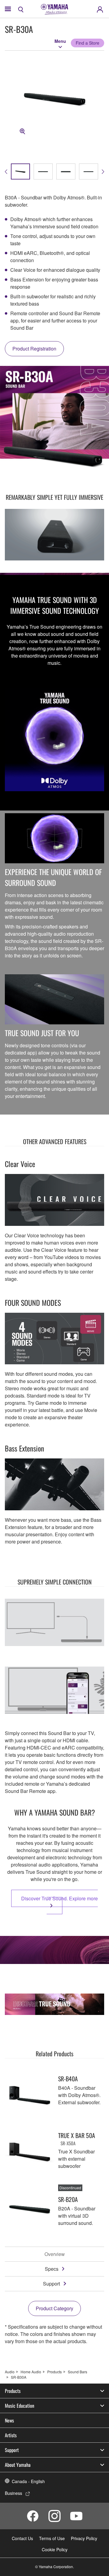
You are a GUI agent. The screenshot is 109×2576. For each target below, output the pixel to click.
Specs (52, 2269)
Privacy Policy (84, 2538)
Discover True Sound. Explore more (59, 1898)
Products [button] (13, 2391)
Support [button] (12, 2450)
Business (13, 2493)
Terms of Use (52, 2538)
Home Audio (31, 2372)
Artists (11, 2435)
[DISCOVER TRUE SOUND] (54, 2004)
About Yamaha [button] (18, 2465)
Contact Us (22, 2538)
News (9, 2420)
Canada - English (28, 2481)
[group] (20, 171)
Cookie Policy (55, 2549)
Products (54, 2372)
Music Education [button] (20, 2406)
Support (51, 2284)
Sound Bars (78, 2372)
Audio (10, 2372)
